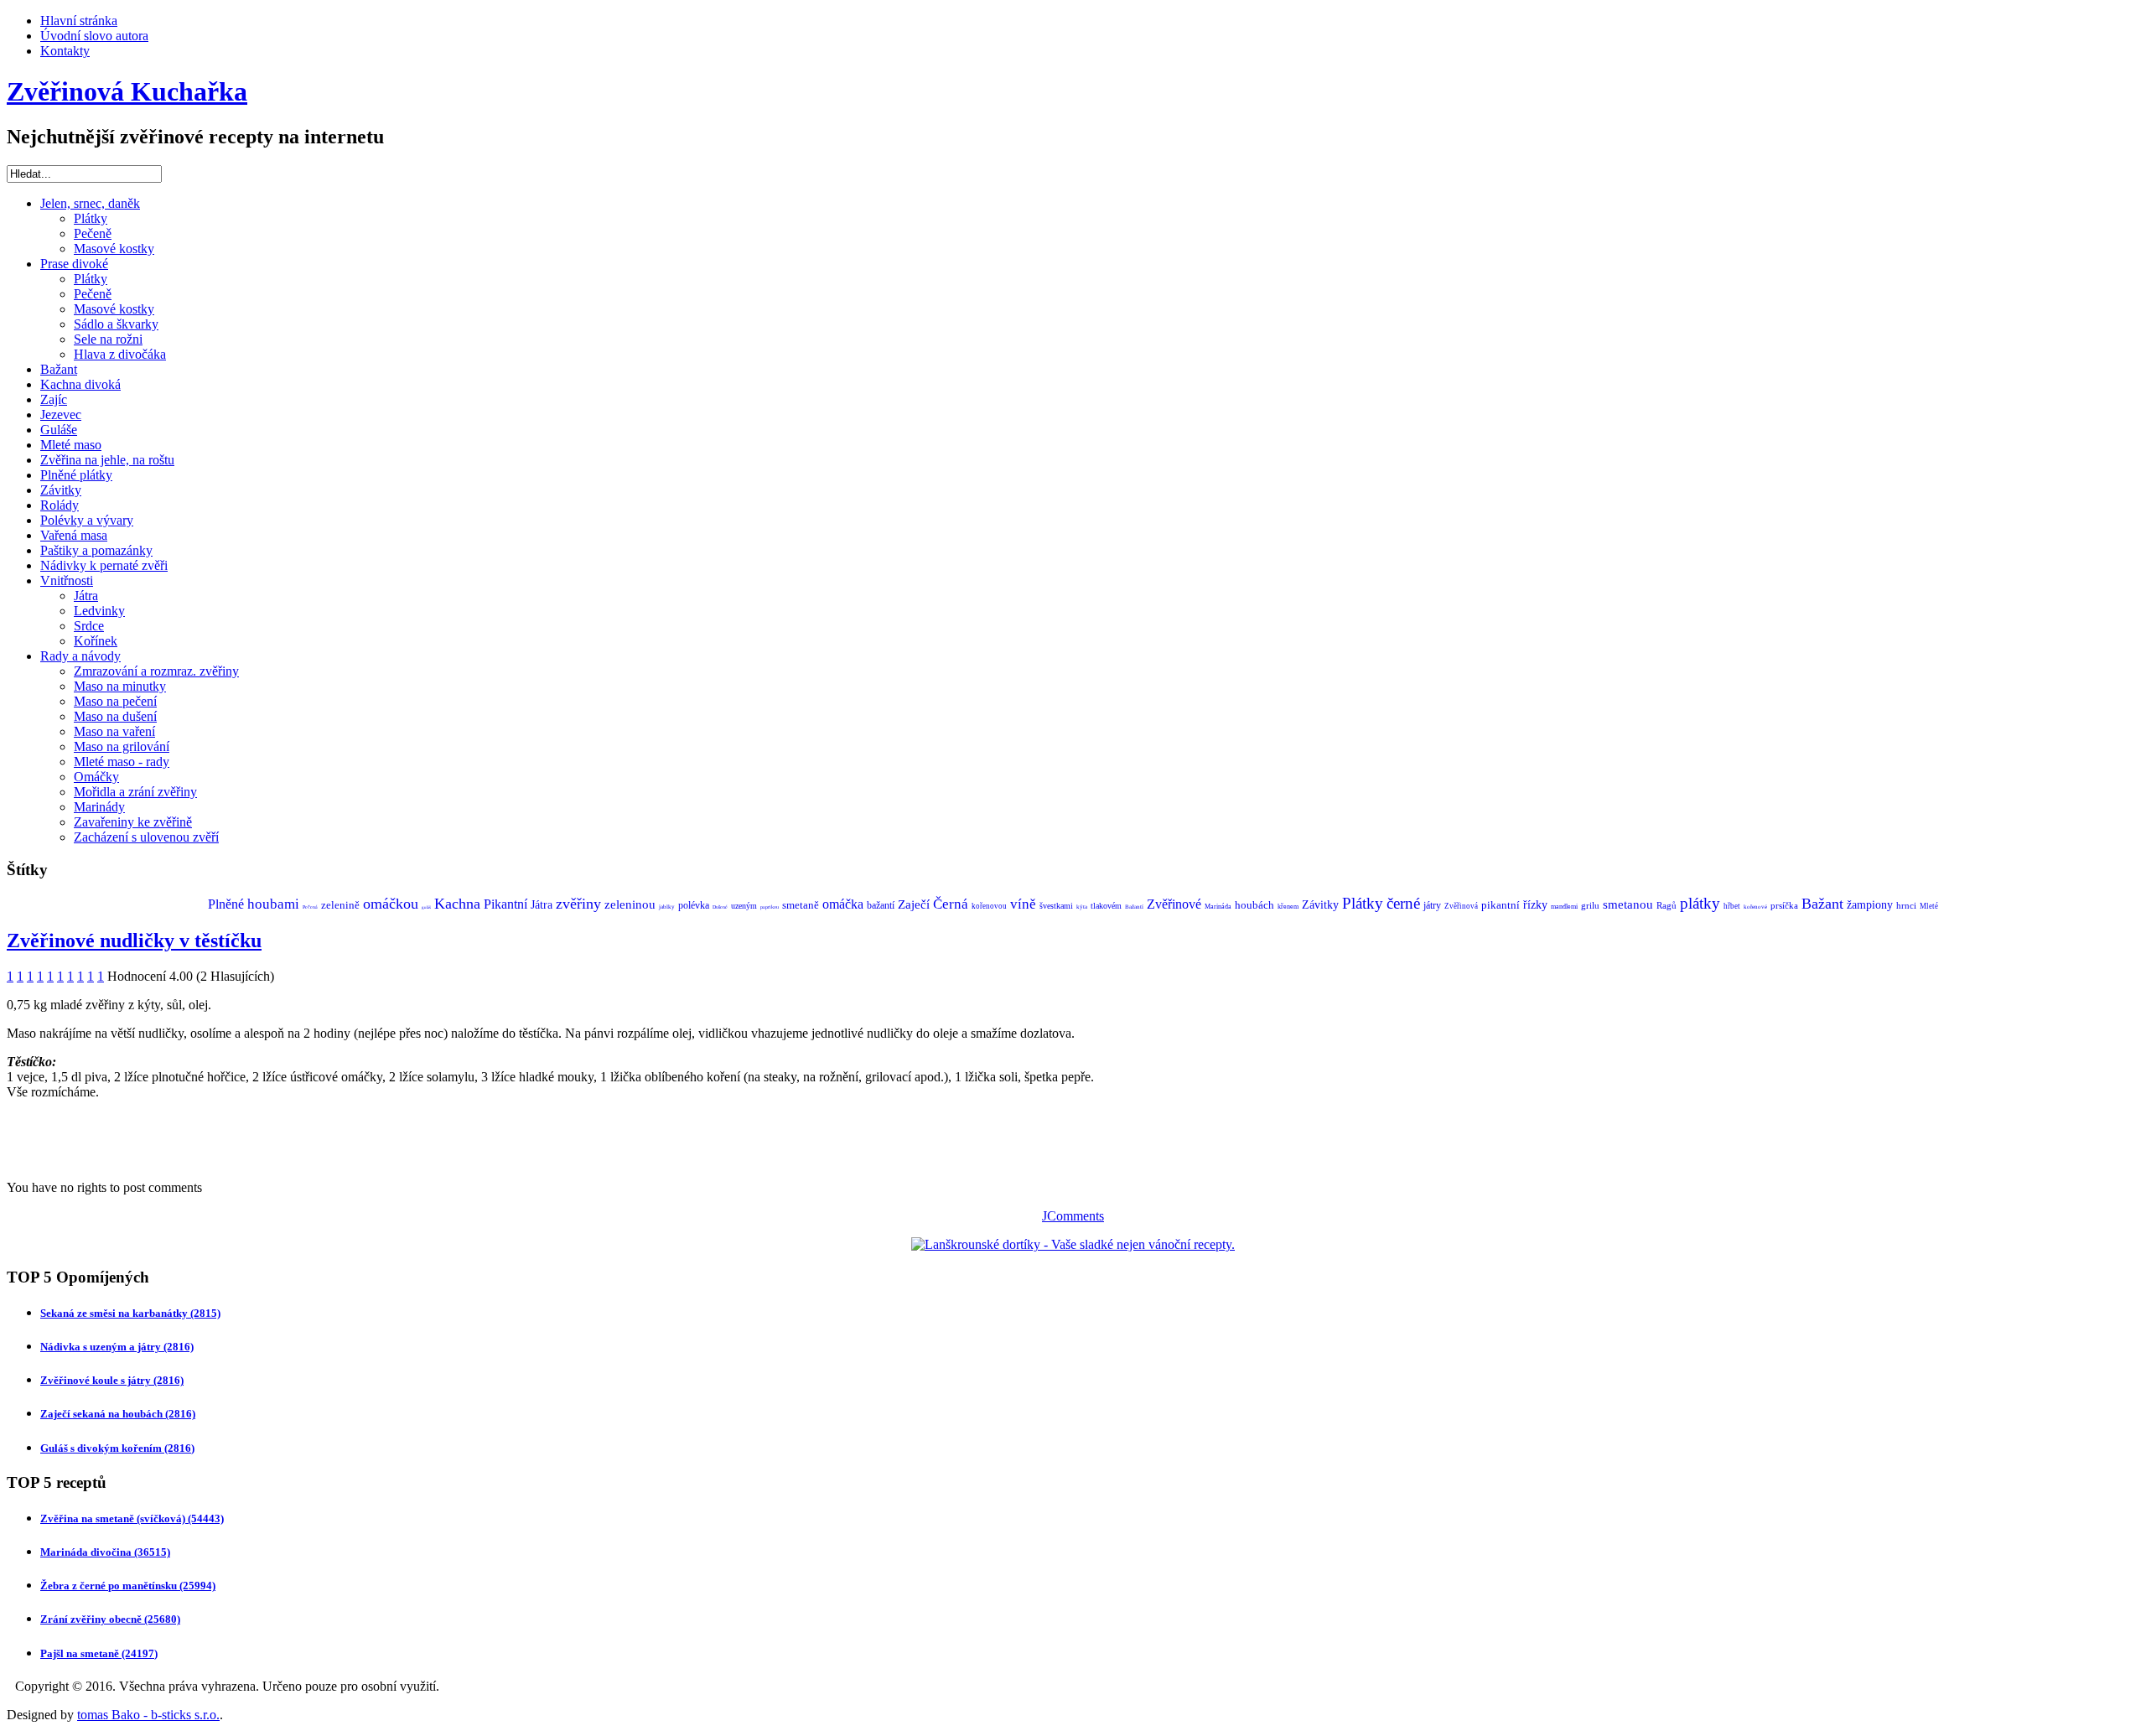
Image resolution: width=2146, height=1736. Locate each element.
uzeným (744, 906)
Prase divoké (74, 264)
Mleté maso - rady (122, 762)
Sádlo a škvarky (116, 324)
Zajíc (54, 399)
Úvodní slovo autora (94, 36)
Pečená (310, 907)
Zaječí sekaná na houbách (118, 1414)
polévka (694, 905)
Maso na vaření (114, 731)
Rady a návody (80, 656)
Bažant (59, 369)
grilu (1590, 905)
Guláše (59, 430)
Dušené (720, 907)
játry (1432, 905)
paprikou (770, 907)
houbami (273, 904)
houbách (1254, 905)
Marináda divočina (105, 1552)
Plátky (91, 218)
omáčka (843, 904)
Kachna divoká (80, 384)
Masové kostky (114, 249)
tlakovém (1106, 906)
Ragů (1667, 905)
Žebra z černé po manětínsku (128, 1586)
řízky (1535, 905)
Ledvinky (99, 611)
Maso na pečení (115, 701)
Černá (951, 904)
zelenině (340, 905)
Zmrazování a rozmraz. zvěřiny (156, 671)
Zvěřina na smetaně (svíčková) (132, 1518)
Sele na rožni (108, 339)
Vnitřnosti (67, 580)
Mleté (1929, 906)
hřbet (1732, 906)
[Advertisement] (203, 1138)
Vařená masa (74, 535)
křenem (1288, 907)
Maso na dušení (115, 716)
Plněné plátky (76, 475)
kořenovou (989, 906)
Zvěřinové (1174, 904)
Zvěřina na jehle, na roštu (107, 460)
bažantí (881, 905)
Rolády (60, 505)
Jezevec (61, 415)
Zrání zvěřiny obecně (110, 1619)
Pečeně (93, 233)
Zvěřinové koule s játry (112, 1380)
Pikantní (505, 904)
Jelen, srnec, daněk (90, 203)
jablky (667, 907)
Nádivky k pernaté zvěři (104, 565)
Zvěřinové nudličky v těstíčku (134, 941)
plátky (1700, 903)
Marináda (1218, 907)
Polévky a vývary (87, 520)
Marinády (99, 807)
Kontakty (65, 51)
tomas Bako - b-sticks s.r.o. (148, 1715)
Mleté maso (71, 445)
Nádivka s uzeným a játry (117, 1347)
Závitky (61, 490)
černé (1403, 903)
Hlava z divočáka (120, 354)
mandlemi (1564, 907)
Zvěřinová (1461, 906)
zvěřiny (578, 904)
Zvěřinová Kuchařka (127, 91)
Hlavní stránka (79, 21)
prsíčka (1784, 905)
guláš (426, 907)
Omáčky (96, 777)
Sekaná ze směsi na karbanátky (130, 1313)
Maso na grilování (122, 746)
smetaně (801, 905)
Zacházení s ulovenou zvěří (146, 837)
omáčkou (391, 904)
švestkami (1056, 906)
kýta (1082, 907)
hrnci (1906, 905)
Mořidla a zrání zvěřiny (135, 792)
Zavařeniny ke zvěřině (133, 822)
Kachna (457, 904)
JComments (1073, 1216)
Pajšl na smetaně (99, 1653)
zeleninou (630, 904)
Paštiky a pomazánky (96, 550)
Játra (86, 596)
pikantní (1501, 905)
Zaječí (914, 904)
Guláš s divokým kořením (117, 1448)
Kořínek (96, 641)
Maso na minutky (120, 686)
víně (1023, 904)
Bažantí (1134, 907)
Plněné (226, 904)
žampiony (1870, 905)
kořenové (1755, 907)
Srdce (89, 626)
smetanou (1628, 904)
